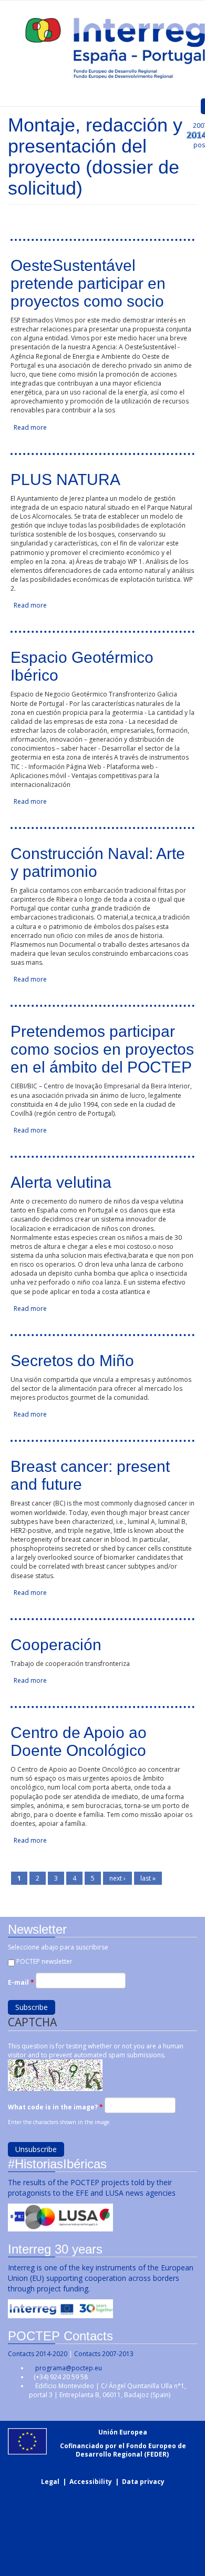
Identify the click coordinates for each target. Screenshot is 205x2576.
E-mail (21, 1982)
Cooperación (56, 1645)
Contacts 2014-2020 (38, 2354)
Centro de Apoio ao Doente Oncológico (79, 1741)
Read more (30, 427)
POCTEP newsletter (44, 1961)
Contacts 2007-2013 (104, 2354)
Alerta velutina (61, 1182)
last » (148, 1878)
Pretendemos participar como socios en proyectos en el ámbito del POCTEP (102, 1049)
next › (117, 1878)
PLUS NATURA (65, 479)
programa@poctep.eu (69, 2368)
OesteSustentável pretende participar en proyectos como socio (88, 283)
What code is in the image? (55, 2107)
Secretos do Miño (72, 1361)
